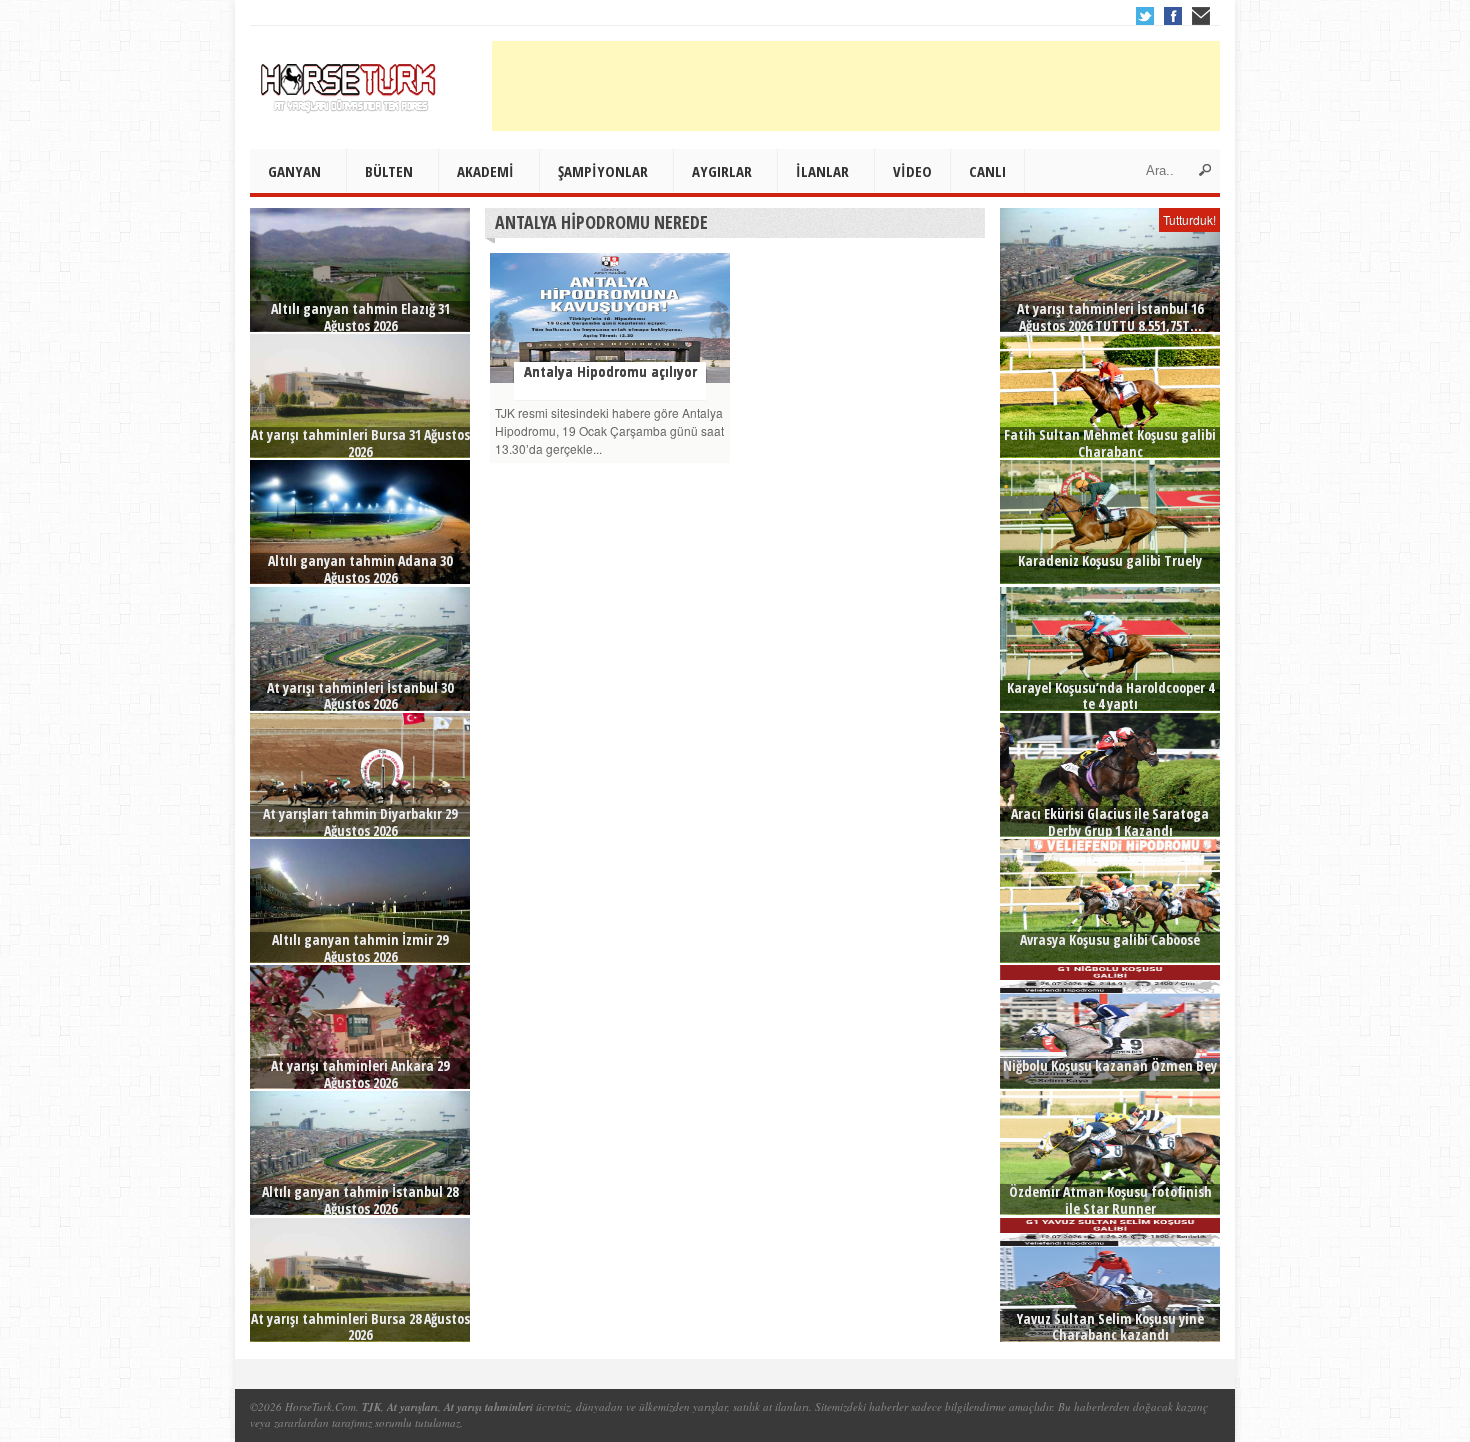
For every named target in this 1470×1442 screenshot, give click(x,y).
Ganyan (294, 171)
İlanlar (822, 171)
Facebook (1173, 16)
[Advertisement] (856, 86)
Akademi (485, 171)
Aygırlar (722, 171)
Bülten (389, 171)
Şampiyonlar (603, 171)
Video (912, 171)
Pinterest (1201, 16)
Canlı (987, 171)
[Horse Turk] (350, 81)
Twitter (1145, 16)
